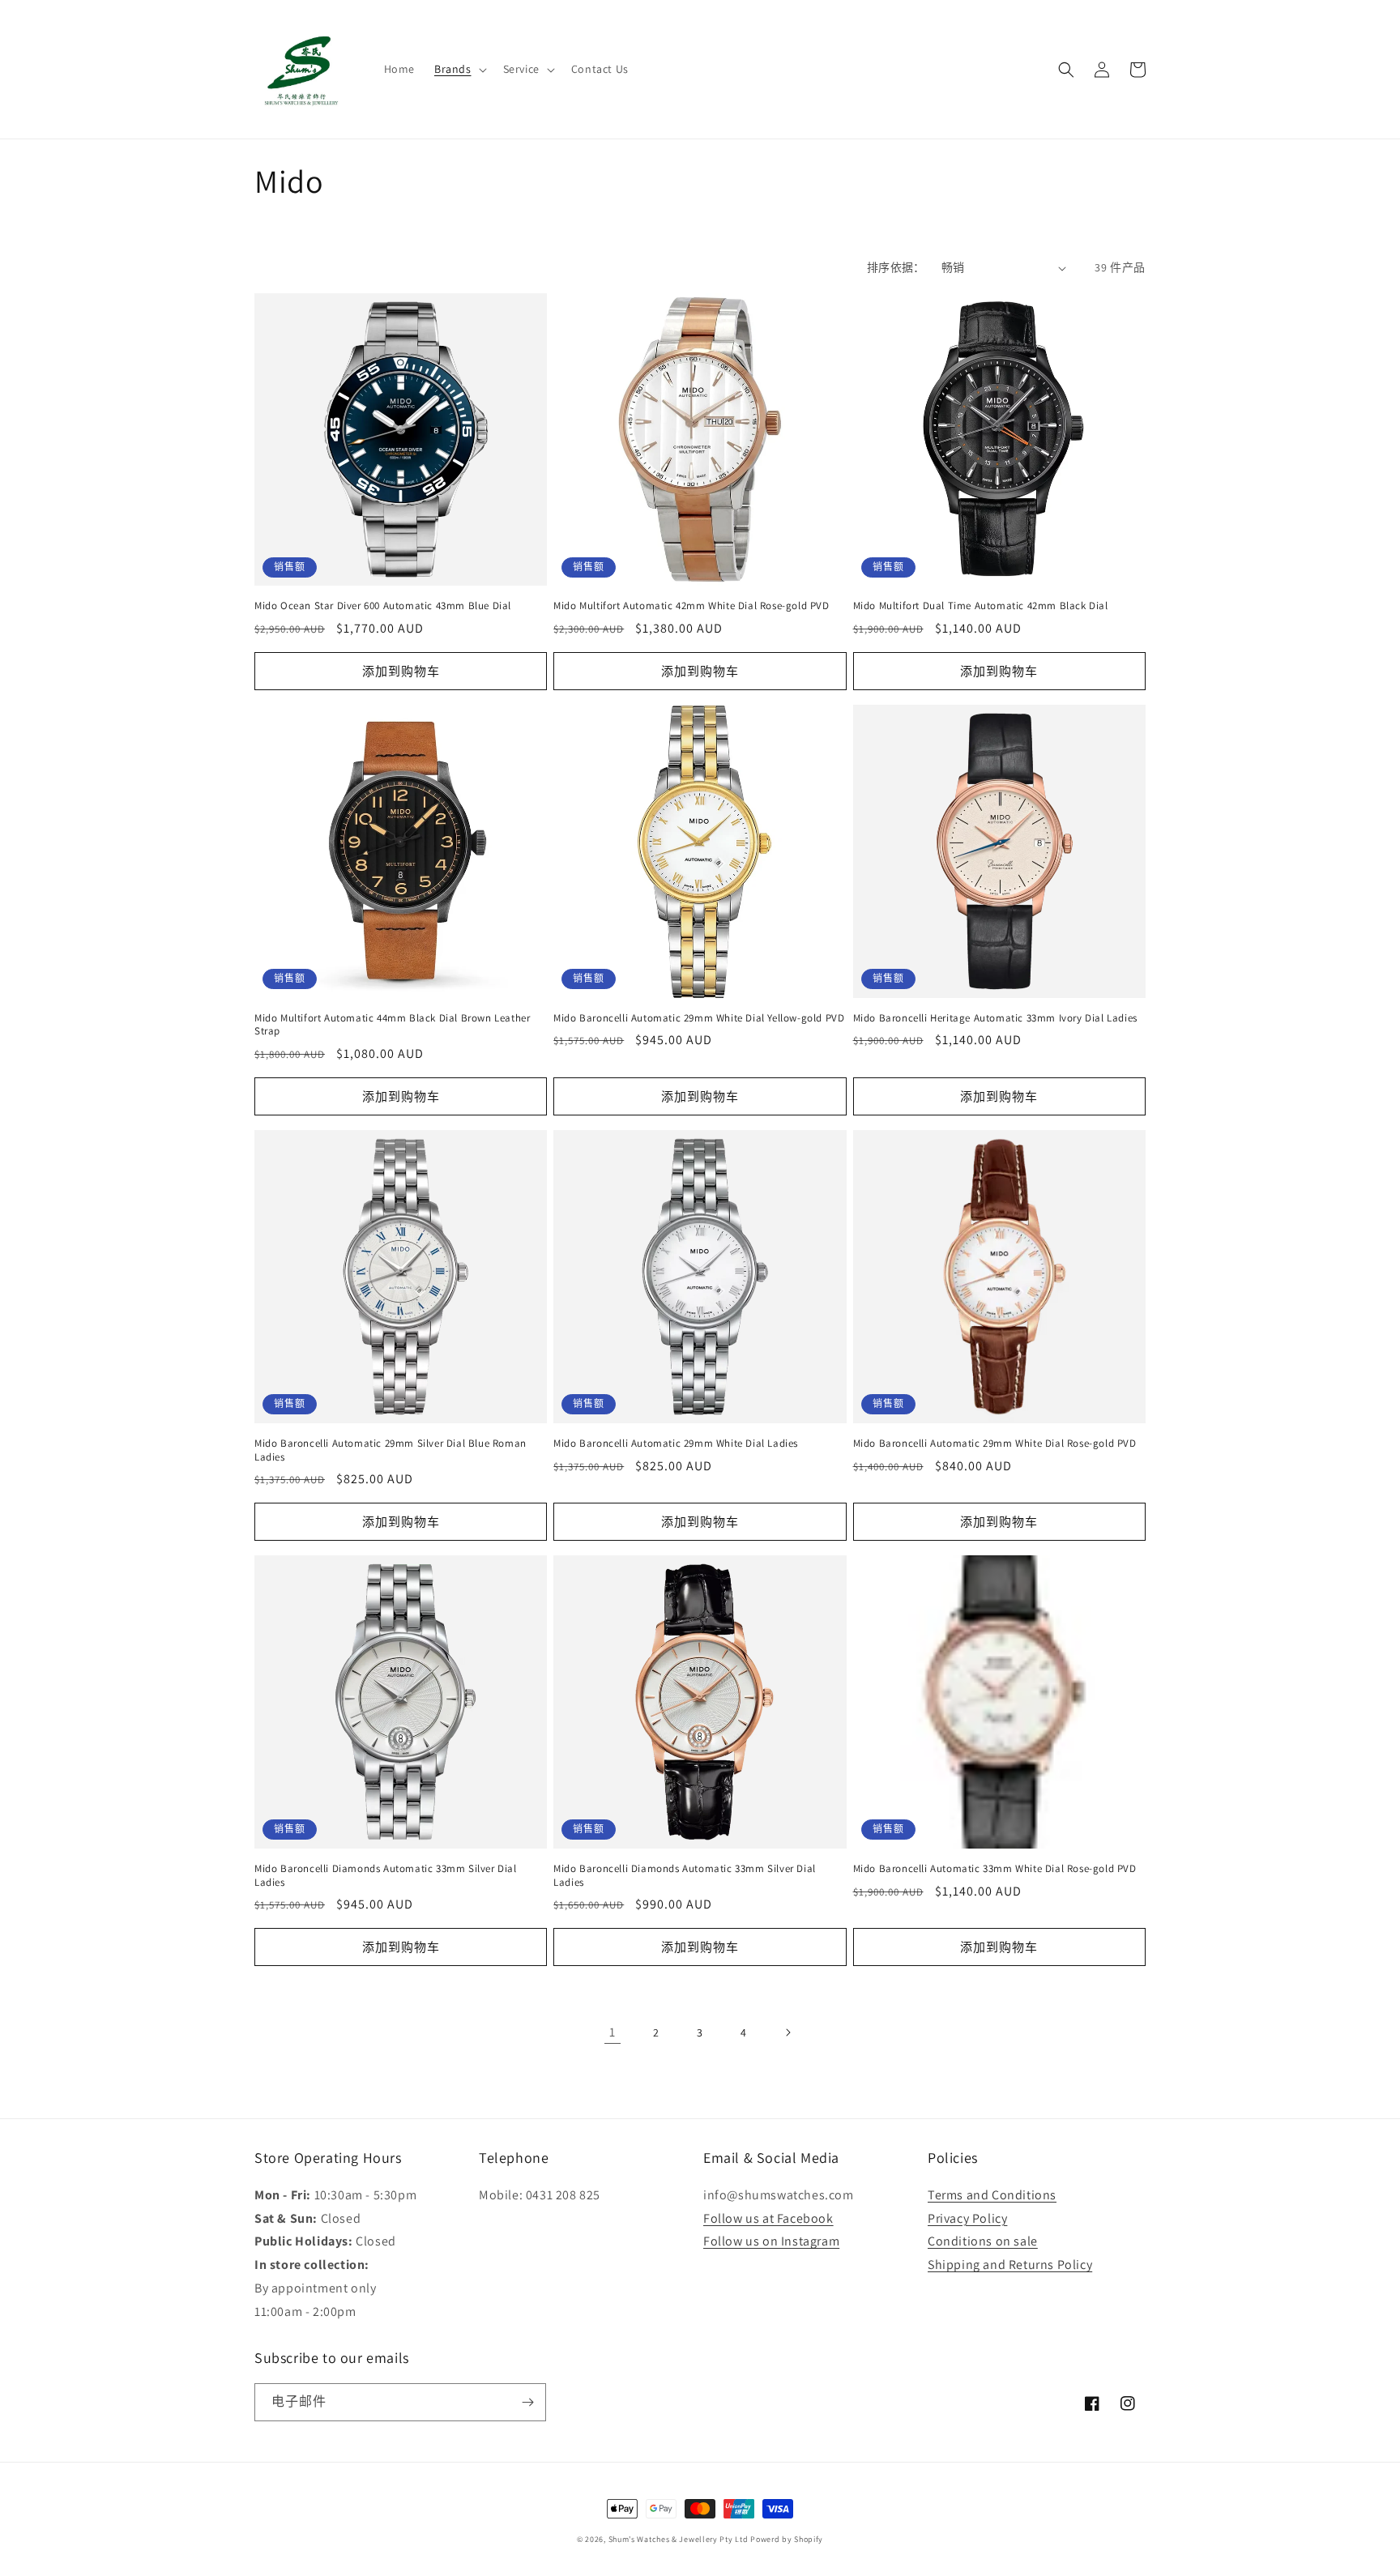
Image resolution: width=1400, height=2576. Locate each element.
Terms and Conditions (992, 2195)
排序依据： (896, 267)
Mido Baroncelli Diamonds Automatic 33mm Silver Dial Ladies (386, 1876)
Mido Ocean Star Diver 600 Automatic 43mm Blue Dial (383, 606)
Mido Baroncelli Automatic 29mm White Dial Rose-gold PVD (995, 1444)
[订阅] (527, 2402)
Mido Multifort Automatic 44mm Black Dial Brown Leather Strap (392, 1025)
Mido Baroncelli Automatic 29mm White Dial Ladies (676, 1444)
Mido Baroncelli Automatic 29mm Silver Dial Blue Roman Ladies (391, 1450)
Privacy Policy (967, 2218)
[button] (459, 69)
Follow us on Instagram (771, 2241)
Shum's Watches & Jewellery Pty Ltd (679, 2539)
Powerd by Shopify (787, 2539)
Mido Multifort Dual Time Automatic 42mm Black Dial (981, 606)
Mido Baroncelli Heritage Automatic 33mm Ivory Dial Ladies (995, 1018)
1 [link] (612, 2032)
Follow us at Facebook (768, 2218)
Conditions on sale (983, 2241)
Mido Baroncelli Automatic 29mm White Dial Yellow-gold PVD (699, 1018)
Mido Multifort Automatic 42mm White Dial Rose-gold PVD (691, 606)
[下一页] (787, 2032)
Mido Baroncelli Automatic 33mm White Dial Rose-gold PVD (995, 1869)
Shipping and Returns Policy (1010, 2265)
